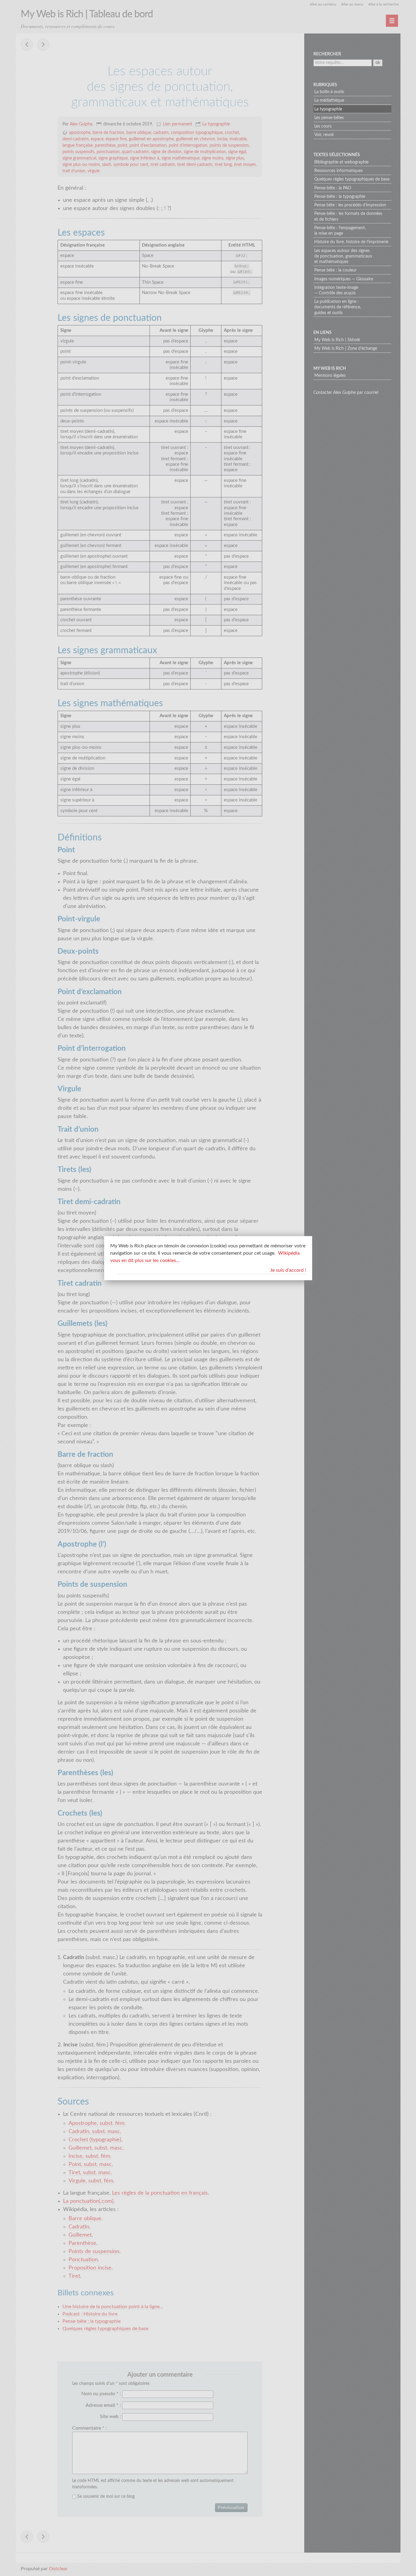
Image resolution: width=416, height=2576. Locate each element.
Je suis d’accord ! (288, 1270)
